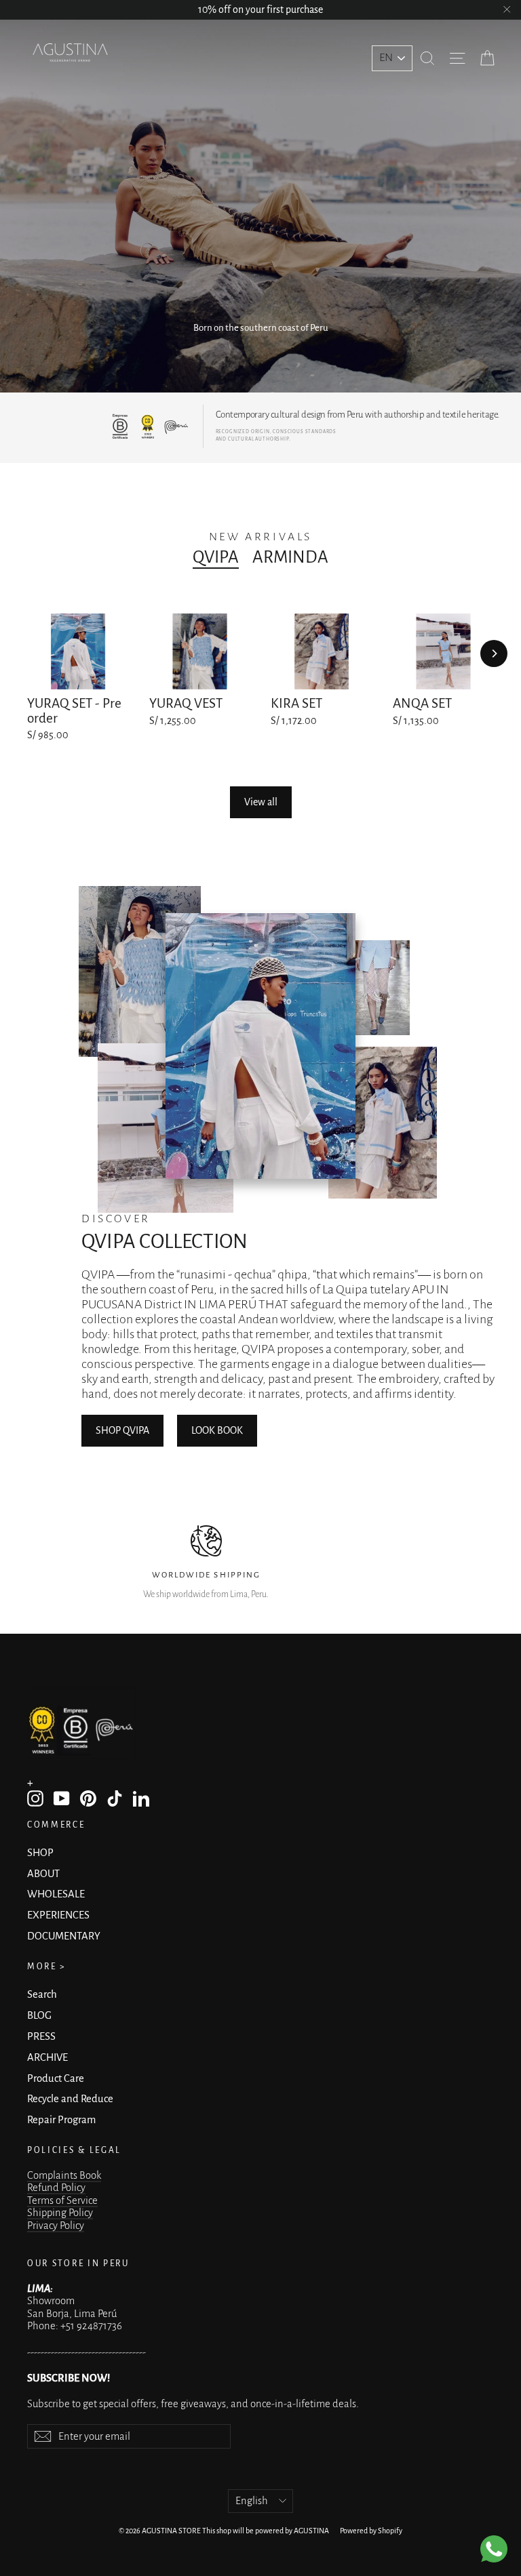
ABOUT (43, 1874)
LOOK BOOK (217, 1430)
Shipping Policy (60, 2213)
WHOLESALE (56, 1894)
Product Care (56, 2078)
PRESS (41, 2036)
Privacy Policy (56, 2226)
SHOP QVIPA (122, 1430)
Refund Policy (56, 2188)
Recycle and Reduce (70, 2099)
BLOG (39, 2015)
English (252, 2501)
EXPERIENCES (58, 1915)
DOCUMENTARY (64, 1936)
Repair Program (61, 2120)
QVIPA (216, 557)
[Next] (494, 653)
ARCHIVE (47, 2057)
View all (261, 802)
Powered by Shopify (371, 2531)
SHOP (40, 1853)
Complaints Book (64, 2175)
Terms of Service (62, 2200)
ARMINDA (290, 557)
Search (42, 1994)
